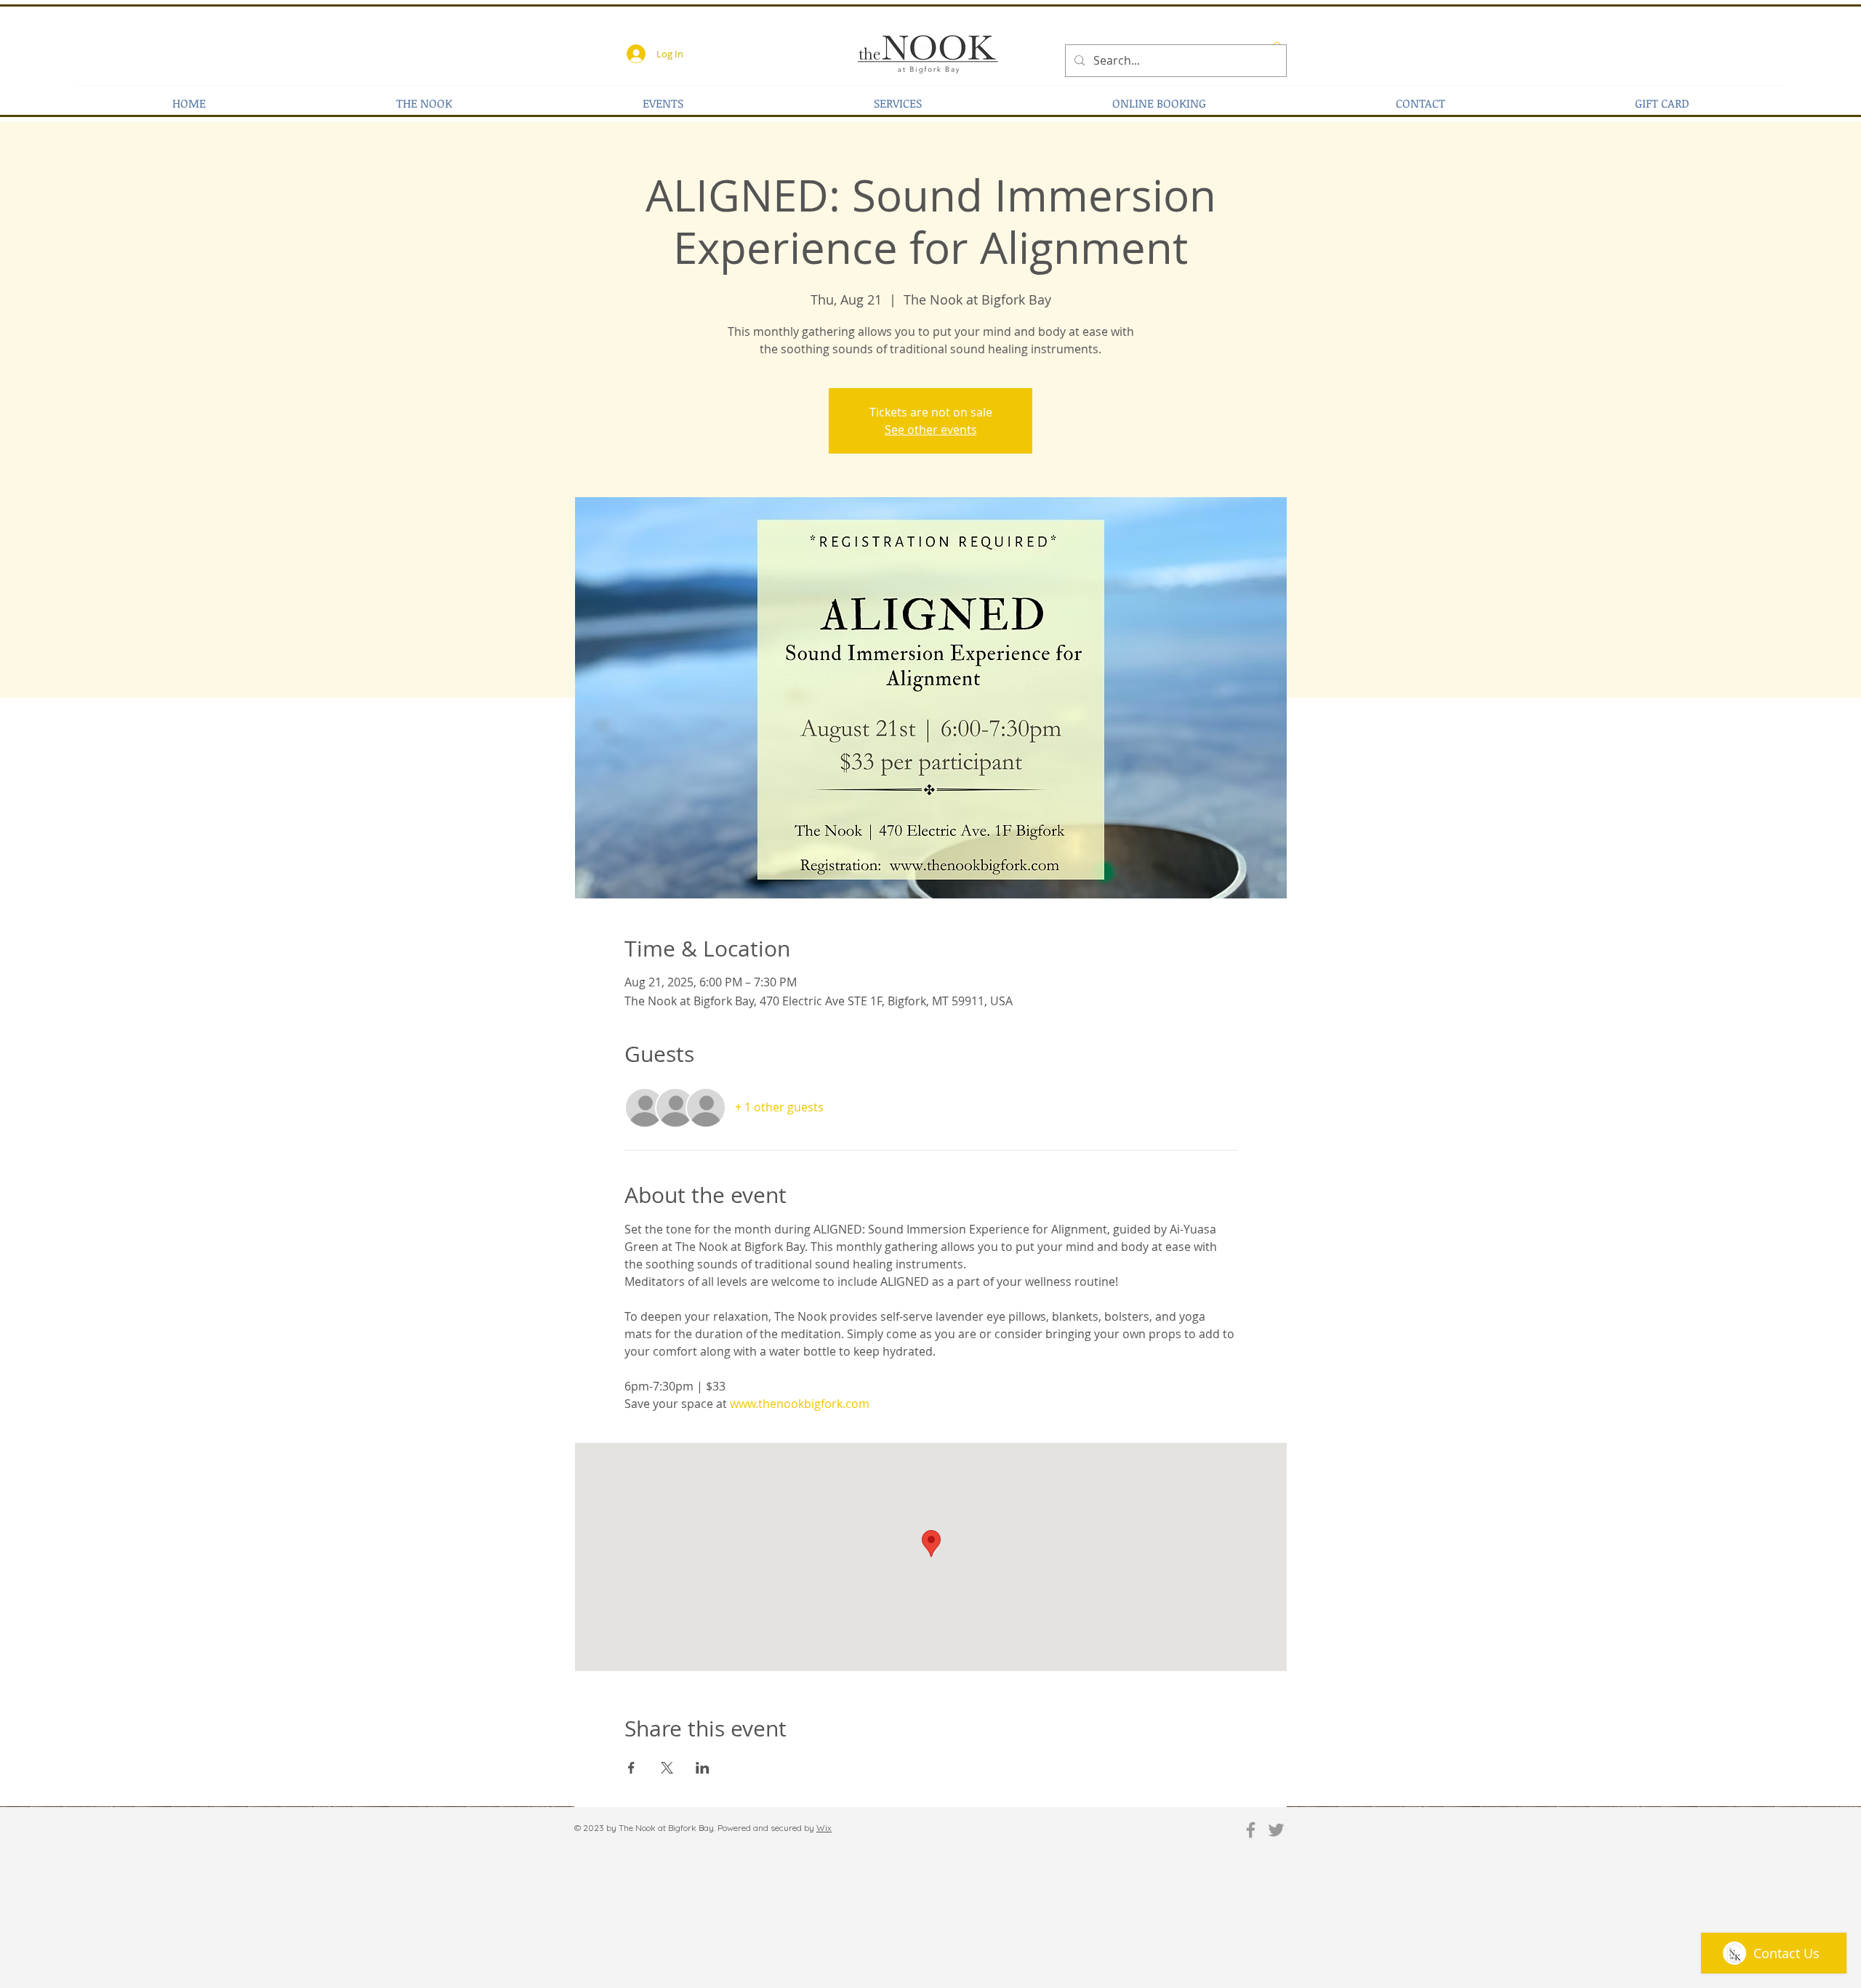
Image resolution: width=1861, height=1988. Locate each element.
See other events (931, 430)
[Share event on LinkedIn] (703, 1768)
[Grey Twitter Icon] (1276, 1830)
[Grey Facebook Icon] (1251, 1830)
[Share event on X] (667, 1768)
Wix (824, 1828)
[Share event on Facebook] (631, 1768)
